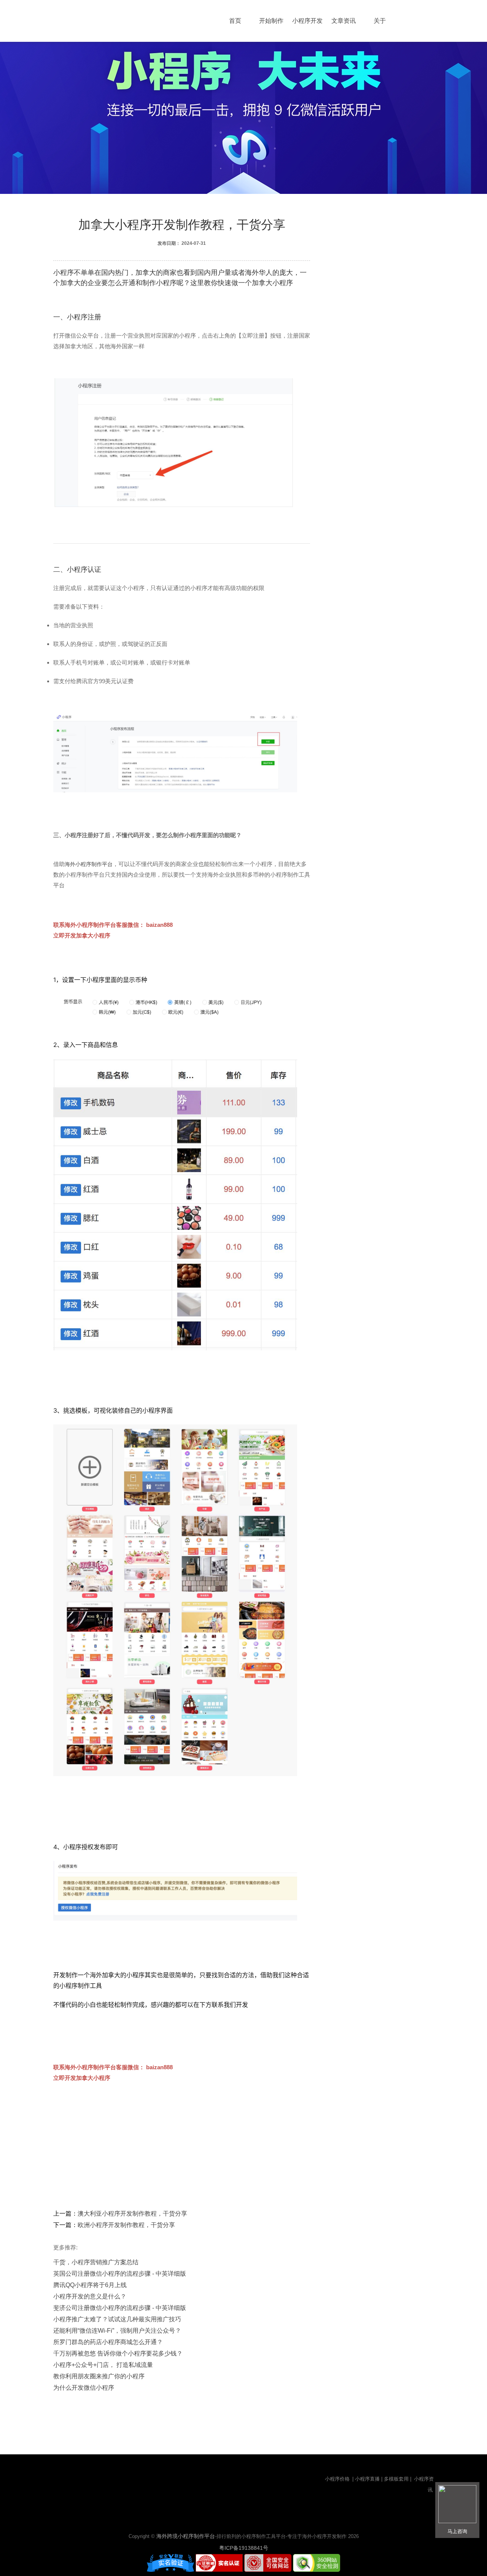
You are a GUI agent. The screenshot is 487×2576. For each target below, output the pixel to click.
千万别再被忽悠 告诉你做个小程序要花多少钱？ (118, 2353)
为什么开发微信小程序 (84, 2388)
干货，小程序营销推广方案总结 (96, 2262)
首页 (235, 21)
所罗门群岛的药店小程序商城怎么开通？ (108, 2342)
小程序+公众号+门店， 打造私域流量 (103, 2365)
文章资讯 (344, 21)
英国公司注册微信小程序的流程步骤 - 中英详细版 (120, 2274)
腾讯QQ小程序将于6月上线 (90, 2285)
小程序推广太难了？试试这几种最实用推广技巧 (117, 2319)
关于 (380, 21)
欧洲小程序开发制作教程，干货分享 (126, 2225)
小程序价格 (338, 2479)
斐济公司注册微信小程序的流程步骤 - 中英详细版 (120, 2308)
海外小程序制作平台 (89, 864)
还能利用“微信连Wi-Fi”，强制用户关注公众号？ (117, 2331)
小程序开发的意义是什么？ (90, 2296)
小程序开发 (307, 21)
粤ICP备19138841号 (244, 2548)
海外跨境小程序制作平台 (186, 2536)
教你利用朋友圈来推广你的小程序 (99, 2376)
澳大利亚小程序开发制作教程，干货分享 (132, 2214)
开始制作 (271, 21)
